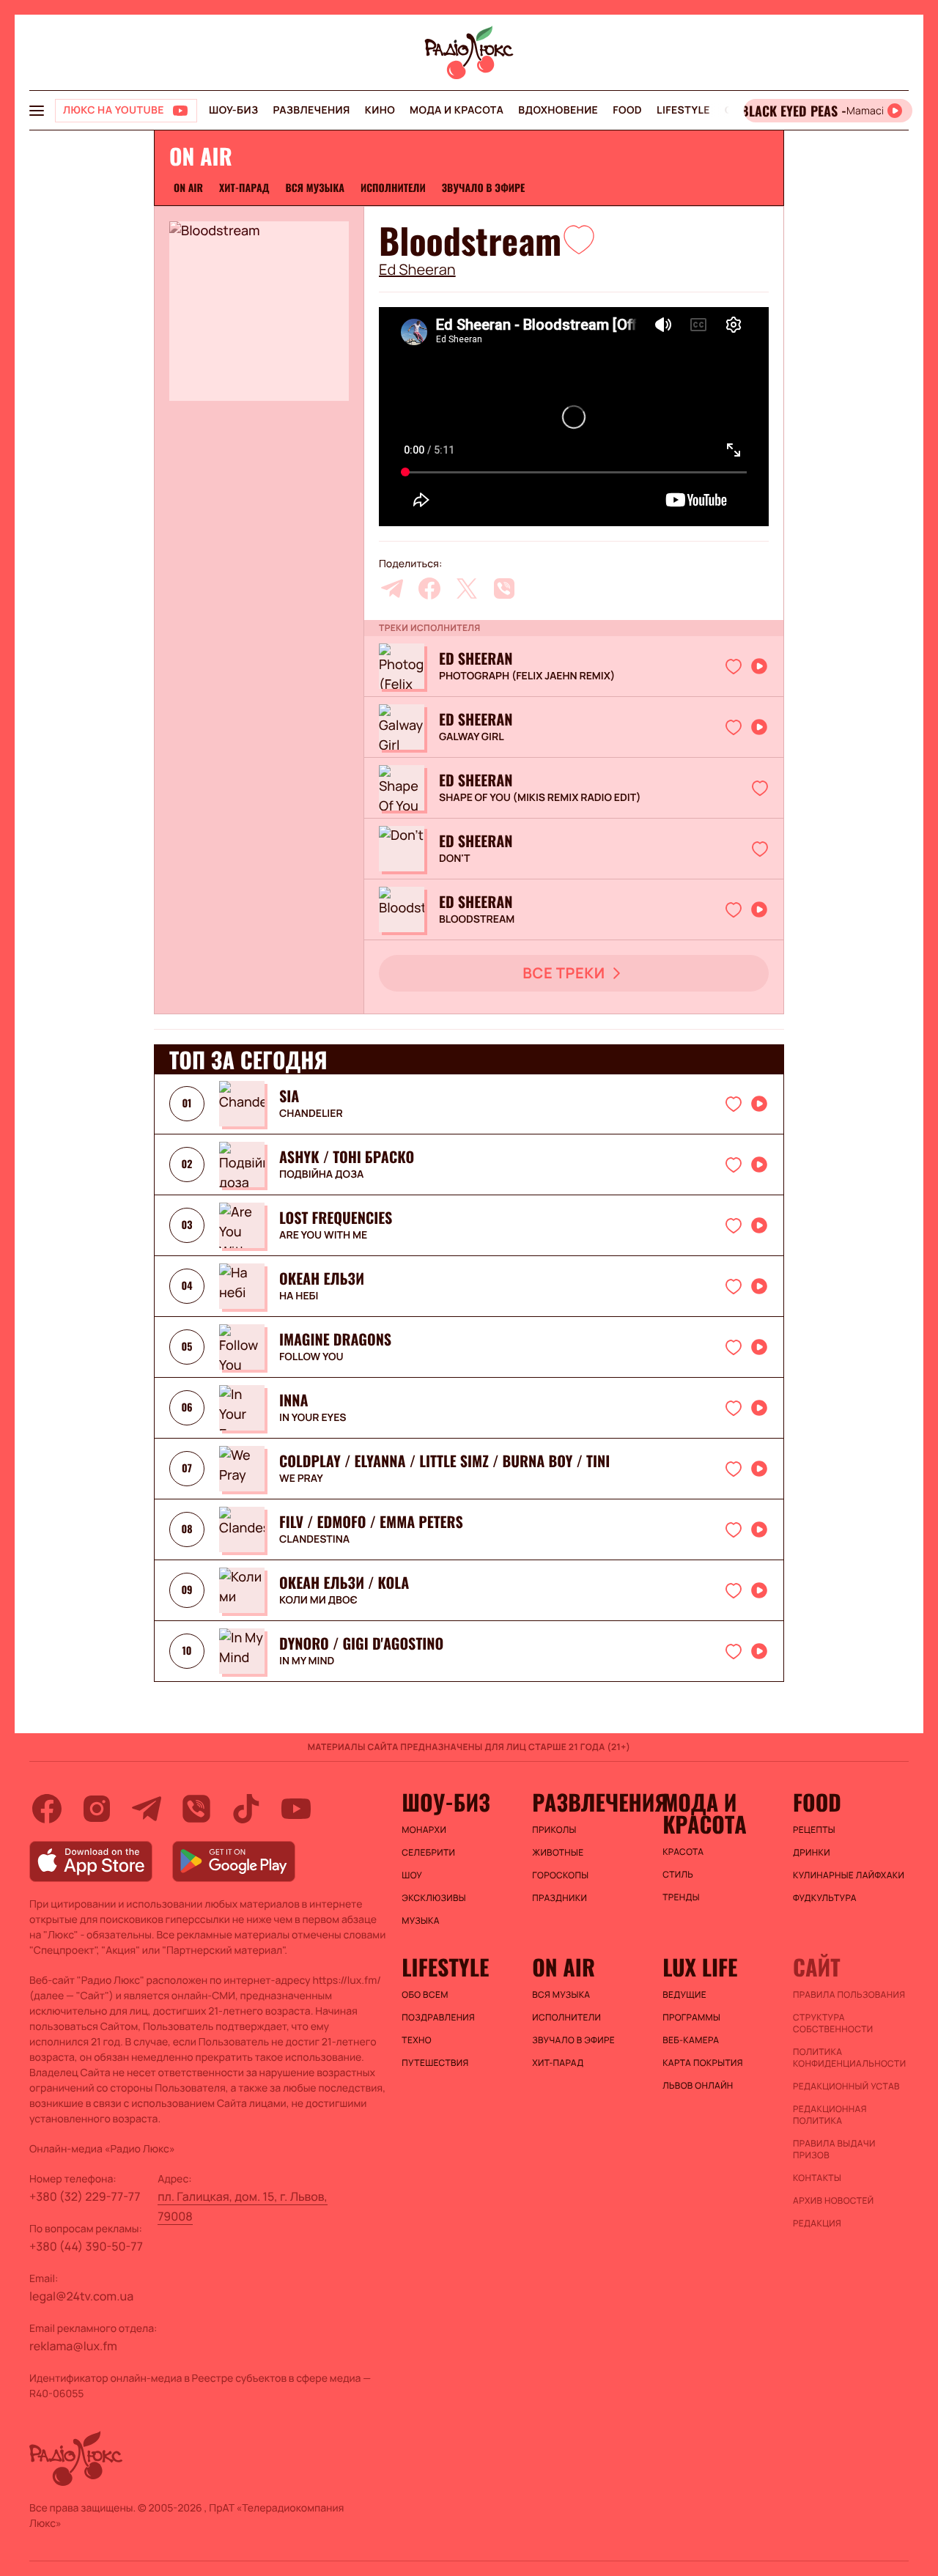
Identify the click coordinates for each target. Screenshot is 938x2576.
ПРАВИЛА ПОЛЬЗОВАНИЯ (849, 1995)
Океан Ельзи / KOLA (344, 1582)
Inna (293, 1400)
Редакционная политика (830, 2115)
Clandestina (314, 1540)
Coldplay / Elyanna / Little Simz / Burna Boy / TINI (444, 1461)
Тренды (681, 1897)
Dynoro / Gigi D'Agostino (361, 1643)
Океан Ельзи (322, 1278)
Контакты (817, 2178)
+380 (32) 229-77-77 (85, 2196)
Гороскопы (560, 1875)
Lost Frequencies (336, 1217)
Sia (289, 1096)
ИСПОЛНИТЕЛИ (393, 188)
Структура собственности (833, 2023)
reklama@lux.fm (73, 2346)
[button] (579, 239)
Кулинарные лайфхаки (849, 1875)
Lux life (700, 1967)
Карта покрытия (703, 2063)
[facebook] (429, 588)
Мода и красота (457, 110)
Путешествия (435, 2063)
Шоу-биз (233, 110)
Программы (691, 2018)
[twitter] (467, 588)
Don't (455, 859)
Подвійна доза (321, 1175)
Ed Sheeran (417, 270)
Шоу (412, 1875)
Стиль (678, 1875)
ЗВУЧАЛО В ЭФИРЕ (484, 188)
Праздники (560, 1898)
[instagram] (97, 1809)
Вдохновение (558, 110)
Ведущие (684, 1995)
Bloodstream (477, 920)
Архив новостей (833, 2201)
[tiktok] (246, 1809)
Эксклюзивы (434, 1898)
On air (188, 188)
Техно (417, 2040)
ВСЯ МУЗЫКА (315, 188)
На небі (299, 1296)
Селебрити (428, 1853)
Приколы (554, 1830)
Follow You (311, 1357)
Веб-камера (691, 2040)
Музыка (421, 1921)
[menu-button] (37, 111)
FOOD (627, 110)
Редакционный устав (846, 2086)
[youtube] (296, 1809)
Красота (683, 1852)
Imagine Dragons (335, 1339)
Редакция (817, 2223)
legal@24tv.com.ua (81, 2296)
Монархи (424, 1830)
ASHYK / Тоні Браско (347, 1156)
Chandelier (311, 1114)
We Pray (301, 1479)
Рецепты (814, 1830)
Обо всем (425, 1995)
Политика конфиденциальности (849, 2058)
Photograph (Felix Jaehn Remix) (527, 676)
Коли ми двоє (318, 1601)
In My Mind (307, 1661)
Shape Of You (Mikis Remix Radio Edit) (540, 798)
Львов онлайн (698, 2086)
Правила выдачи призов (834, 2149)
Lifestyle (683, 110)
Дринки (812, 1853)
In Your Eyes (313, 1418)
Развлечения (311, 110)
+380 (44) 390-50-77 (86, 2246)
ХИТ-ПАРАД (244, 188)
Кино (380, 110)
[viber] (504, 588)
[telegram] (392, 588)
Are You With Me (323, 1236)
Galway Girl (472, 737)
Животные (558, 1853)
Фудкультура (825, 1898)
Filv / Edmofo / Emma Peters (371, 1521)
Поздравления (438, 2018)
